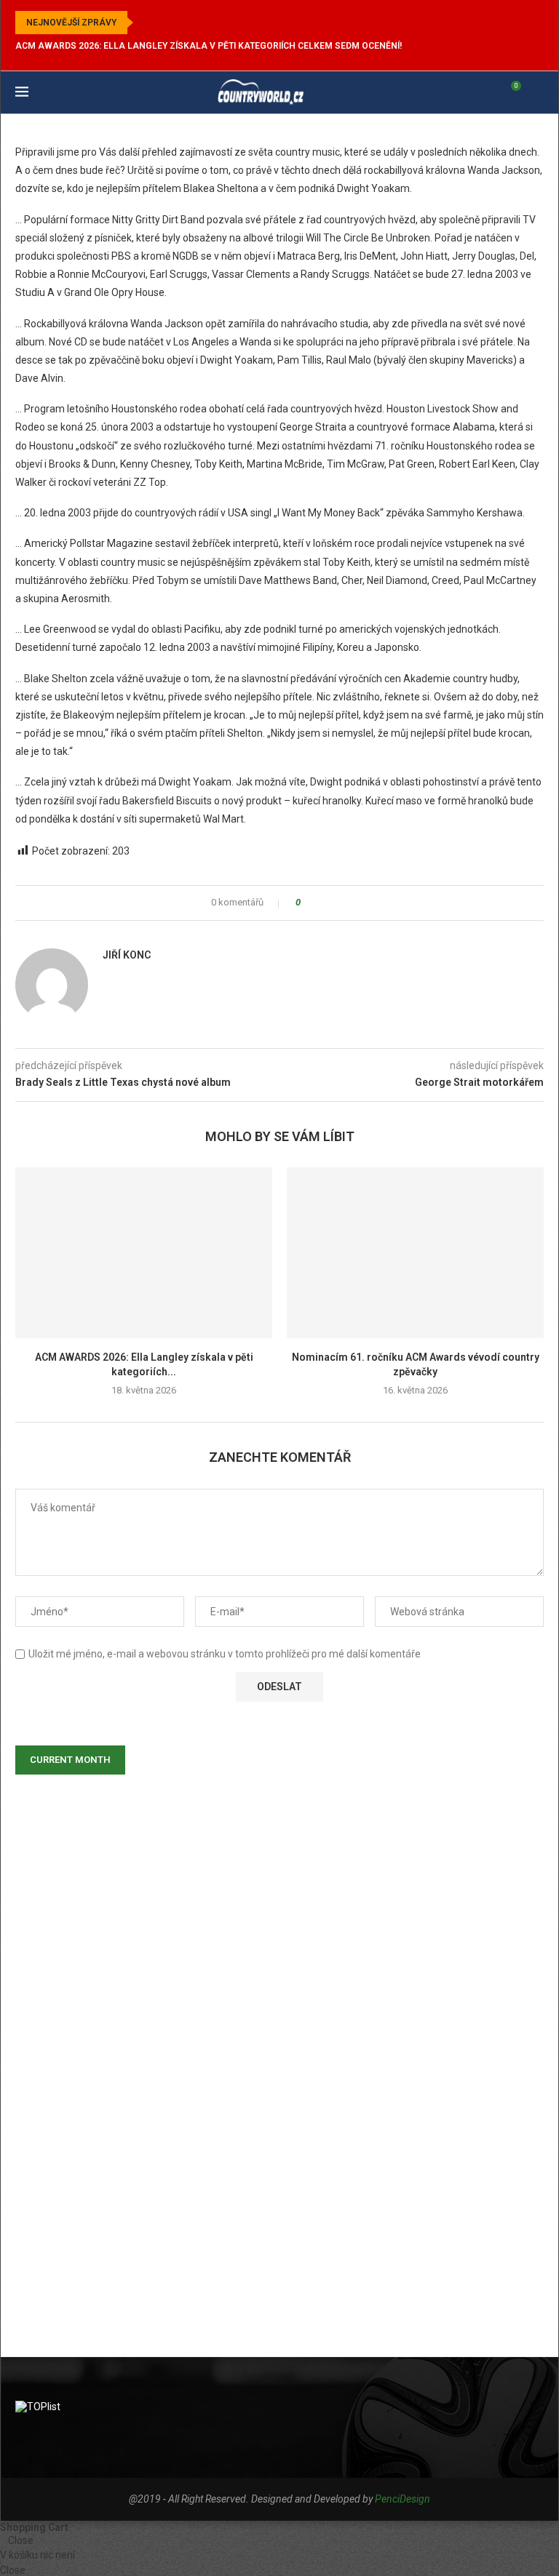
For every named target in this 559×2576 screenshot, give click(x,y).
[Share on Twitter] (330, 903)
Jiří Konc (127, 955)
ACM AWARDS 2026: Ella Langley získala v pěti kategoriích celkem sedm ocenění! (209, 46)
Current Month (70, 1760)
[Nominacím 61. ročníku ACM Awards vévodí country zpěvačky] (415, 1253)
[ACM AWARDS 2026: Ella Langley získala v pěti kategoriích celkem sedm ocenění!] (144, 1253)
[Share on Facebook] (316, 903)
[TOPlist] (38, 2407)
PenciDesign (403, 2499)
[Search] (536, 92)
